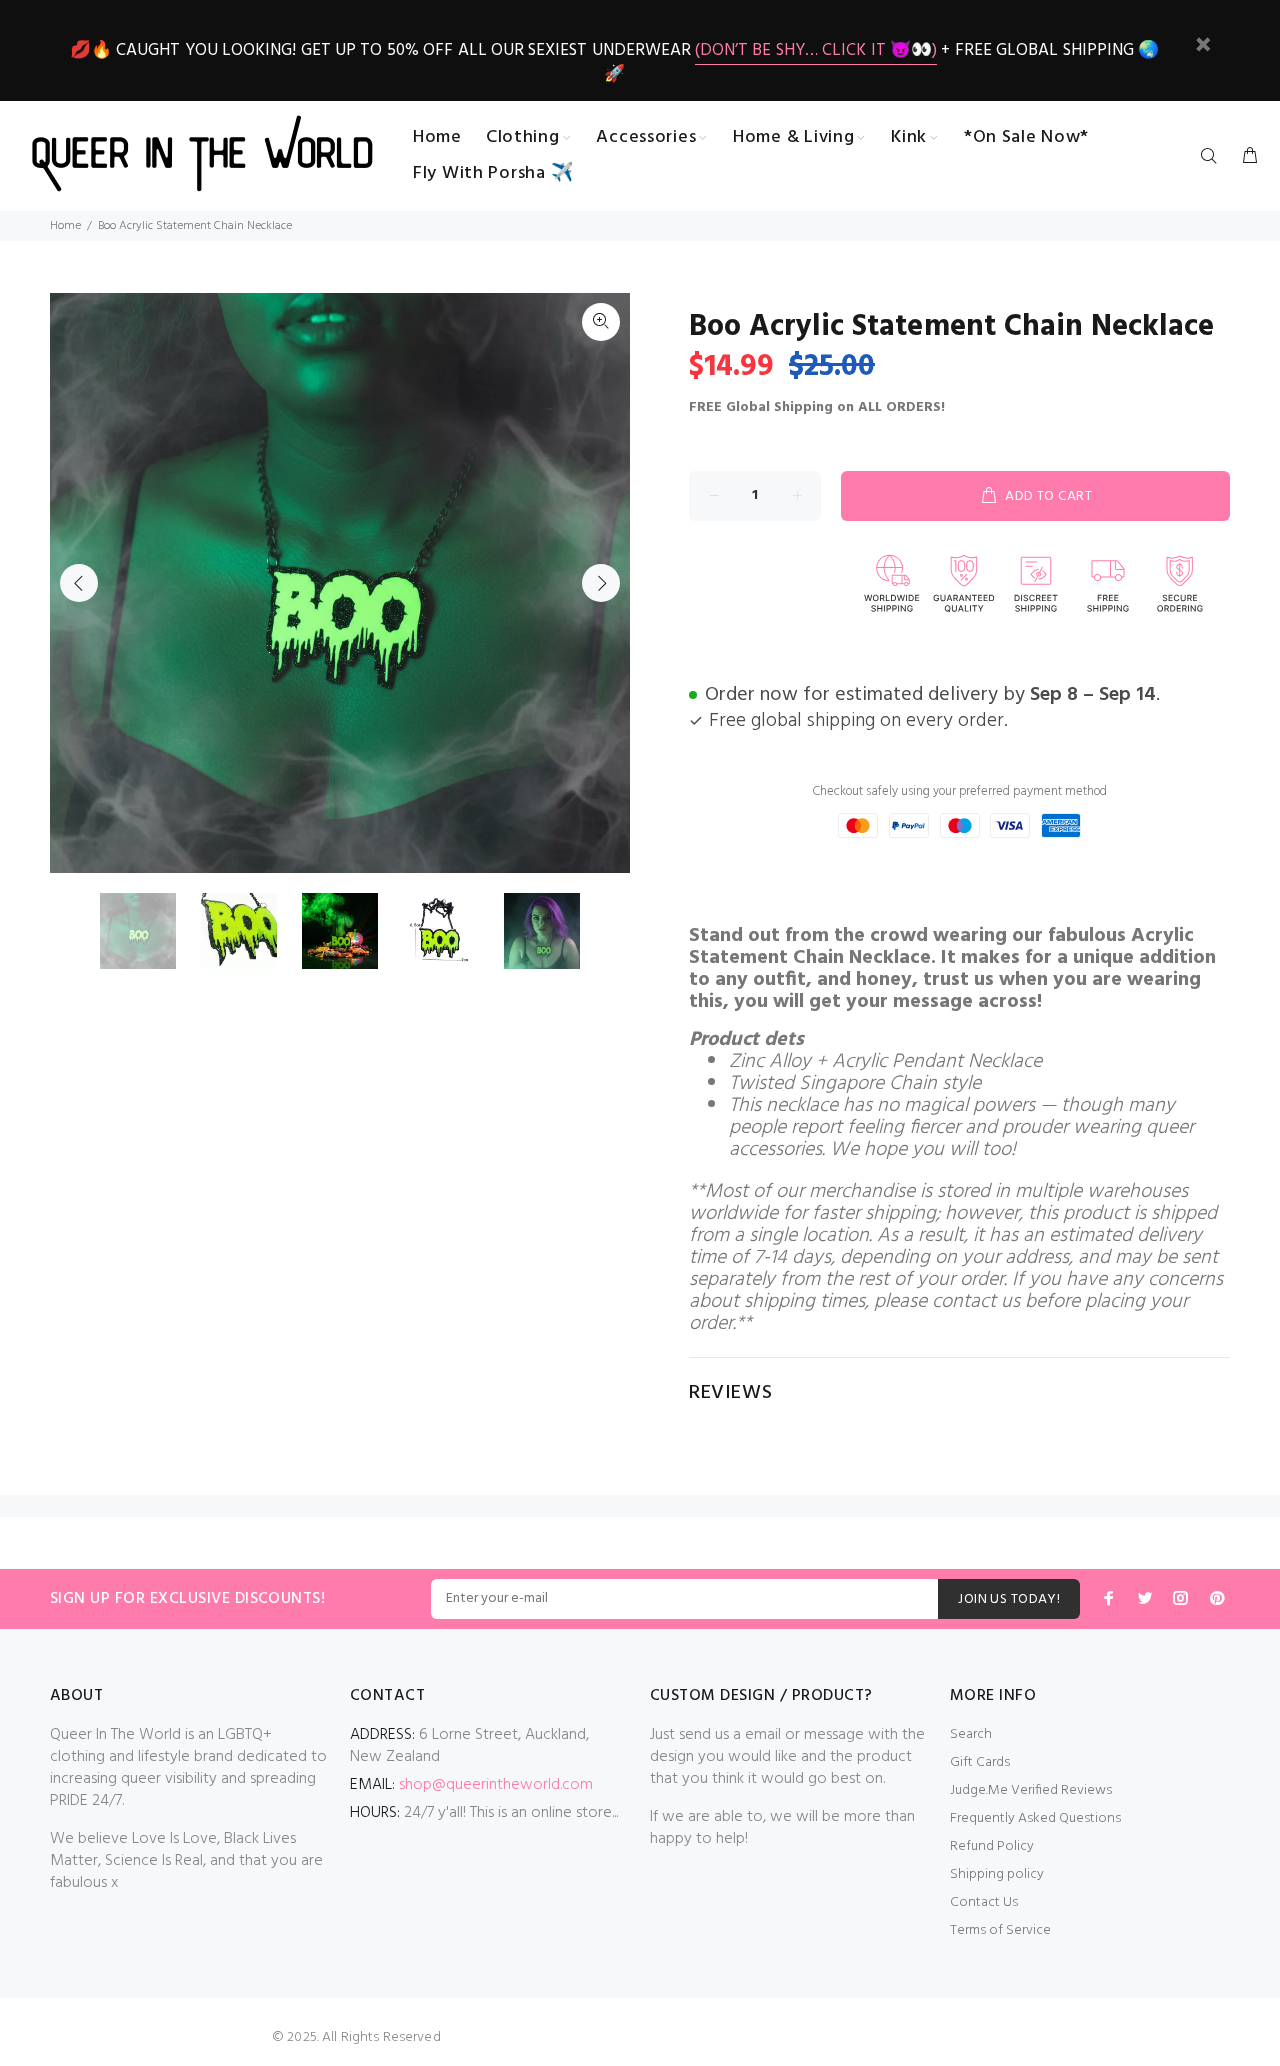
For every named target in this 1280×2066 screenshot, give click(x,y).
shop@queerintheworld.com (496, 1785)
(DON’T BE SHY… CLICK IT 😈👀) (816, 50)
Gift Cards (980, 1762)
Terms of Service (1000, 1930)
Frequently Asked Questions (1035, 1818)
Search (971, 1734)
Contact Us (984, 1902)
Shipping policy (997, 1874)
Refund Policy (992, 1846)
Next (601, 583)
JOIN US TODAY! (1009, 1599)
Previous (79, 583)
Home (65, 226)
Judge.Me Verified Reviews (1031, 1790)
